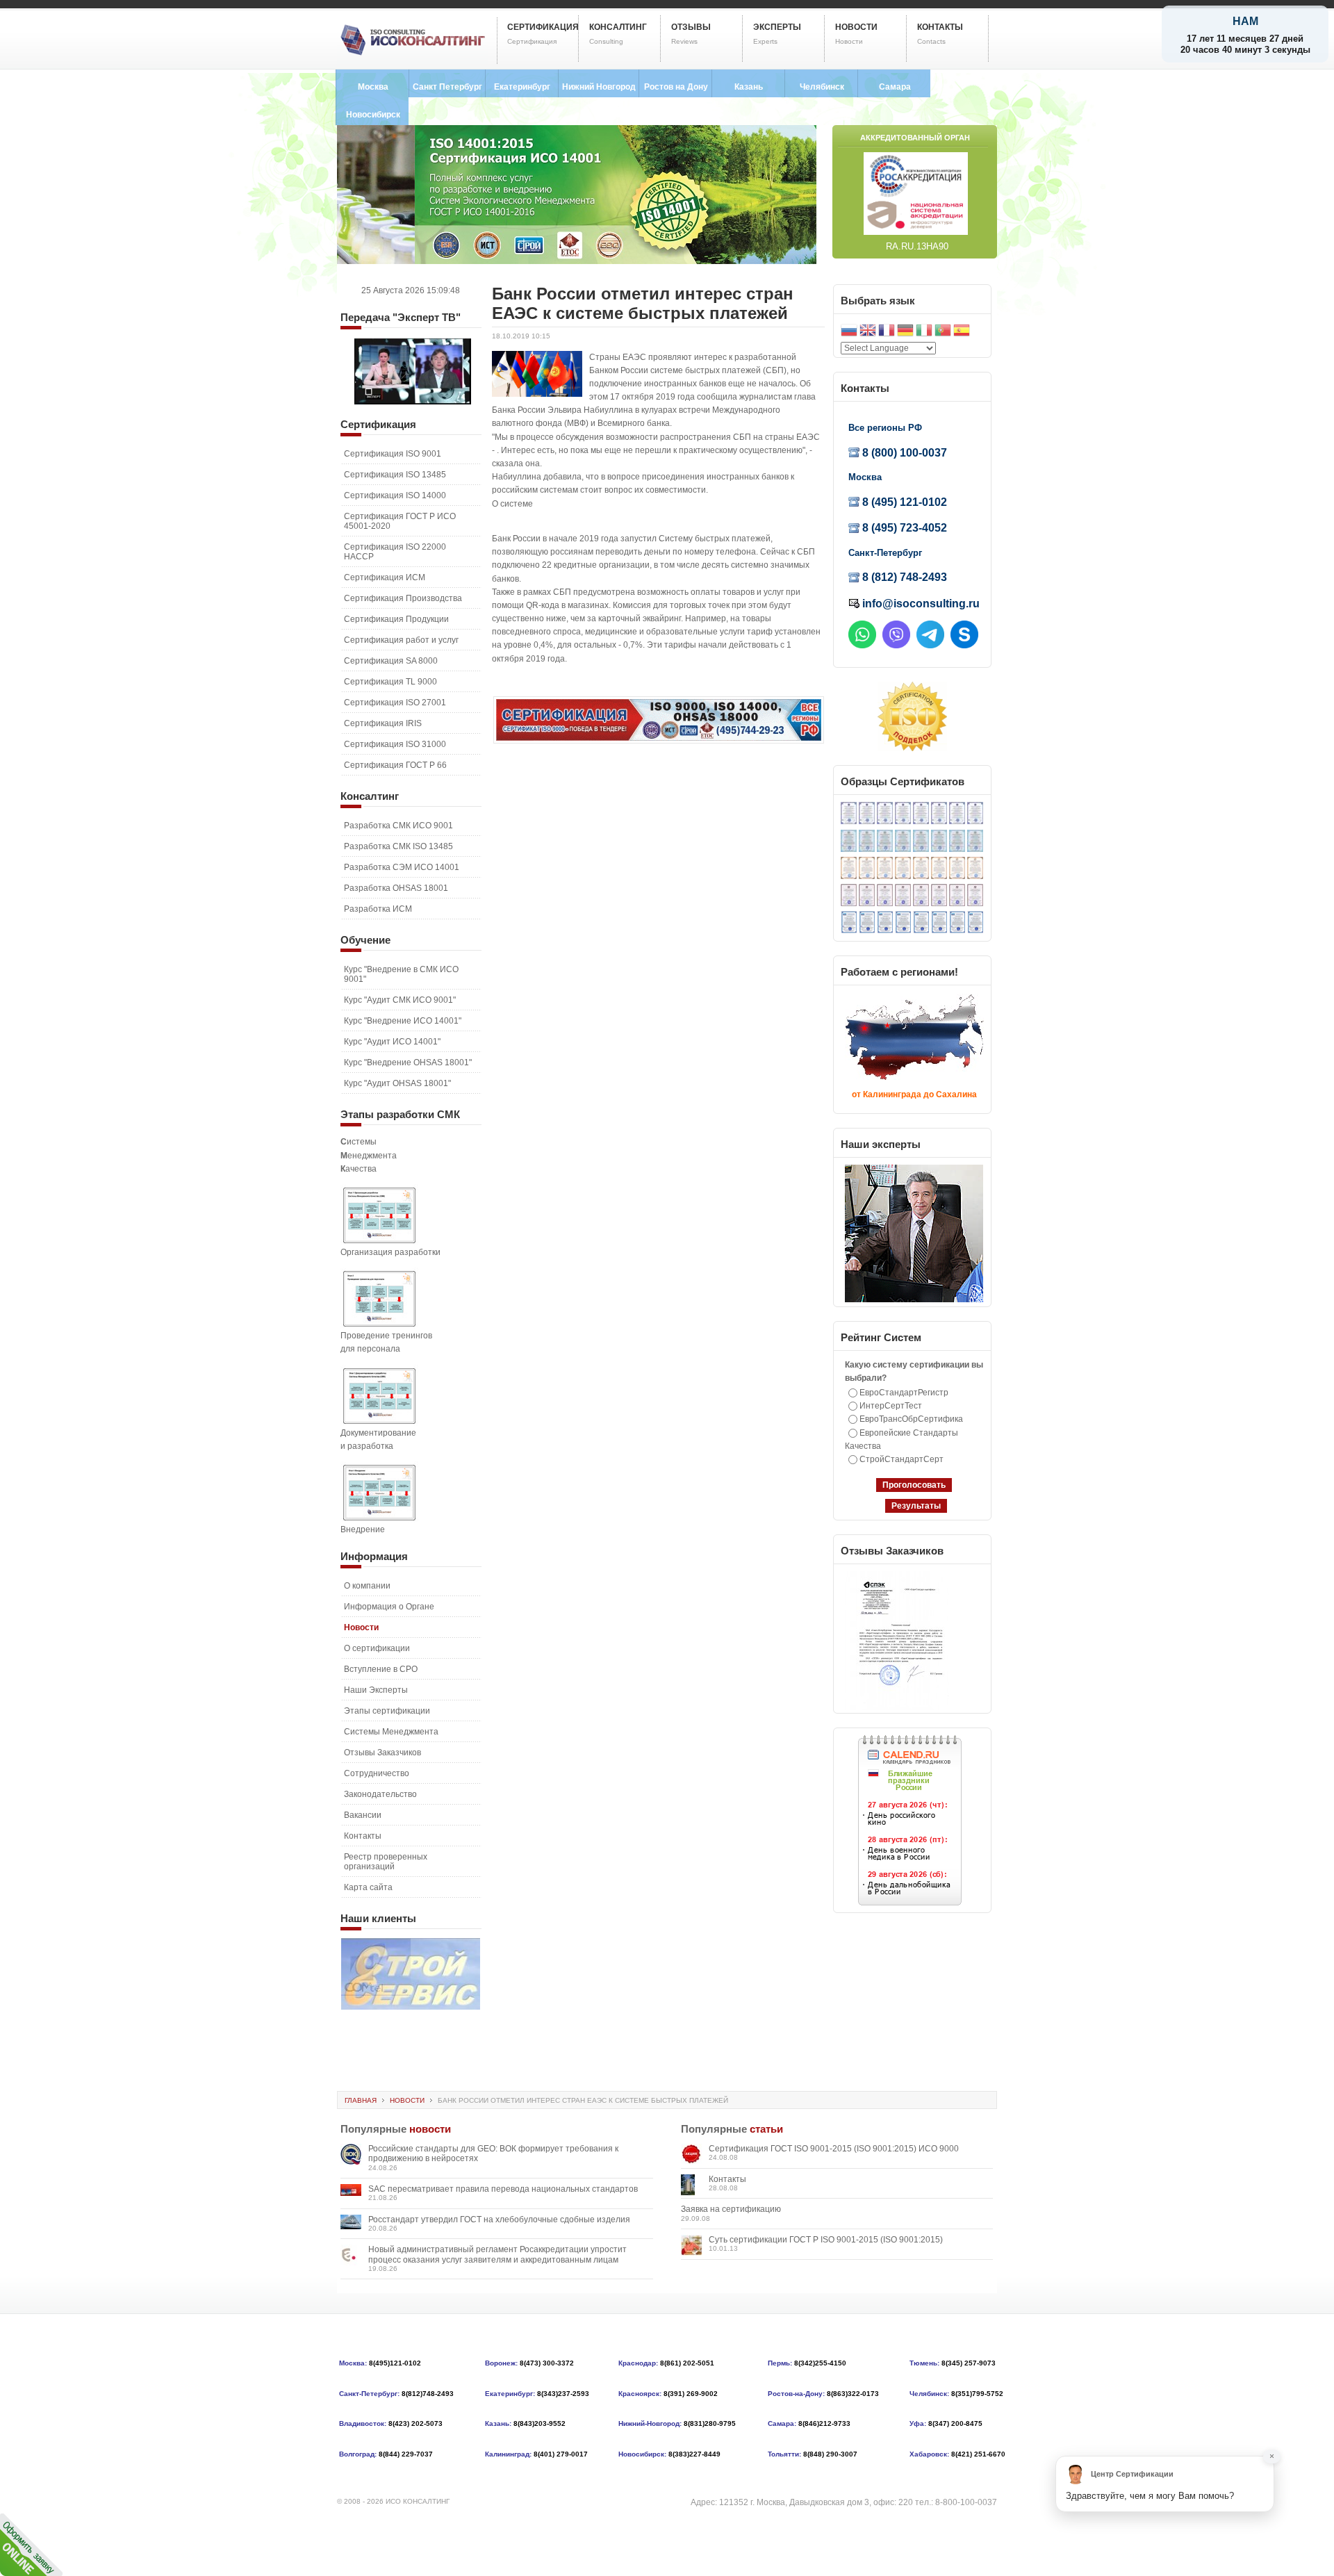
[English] (868, 332)
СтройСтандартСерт (901, 1459)
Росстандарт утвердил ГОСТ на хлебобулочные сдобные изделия (499, 2220)
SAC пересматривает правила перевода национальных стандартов (503, 2189)
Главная (361, 2100)
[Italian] (924, 332)
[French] (887, 332)
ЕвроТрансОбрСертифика (911, 1419)
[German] (905, 332)
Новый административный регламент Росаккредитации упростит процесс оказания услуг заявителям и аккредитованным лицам (497, 2254)
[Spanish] (962, 332)
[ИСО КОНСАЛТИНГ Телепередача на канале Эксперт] (413, 402)
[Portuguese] (943, 332)
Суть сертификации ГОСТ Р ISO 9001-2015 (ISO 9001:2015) (826, 2240)
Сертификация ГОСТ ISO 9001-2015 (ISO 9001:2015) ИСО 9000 (834, 2149)
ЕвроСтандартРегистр (904, 1393)
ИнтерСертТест (891, 1406)
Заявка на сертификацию (731, 2209)
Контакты (727, 2179)
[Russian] (849, 332)
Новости (407, 2100)
